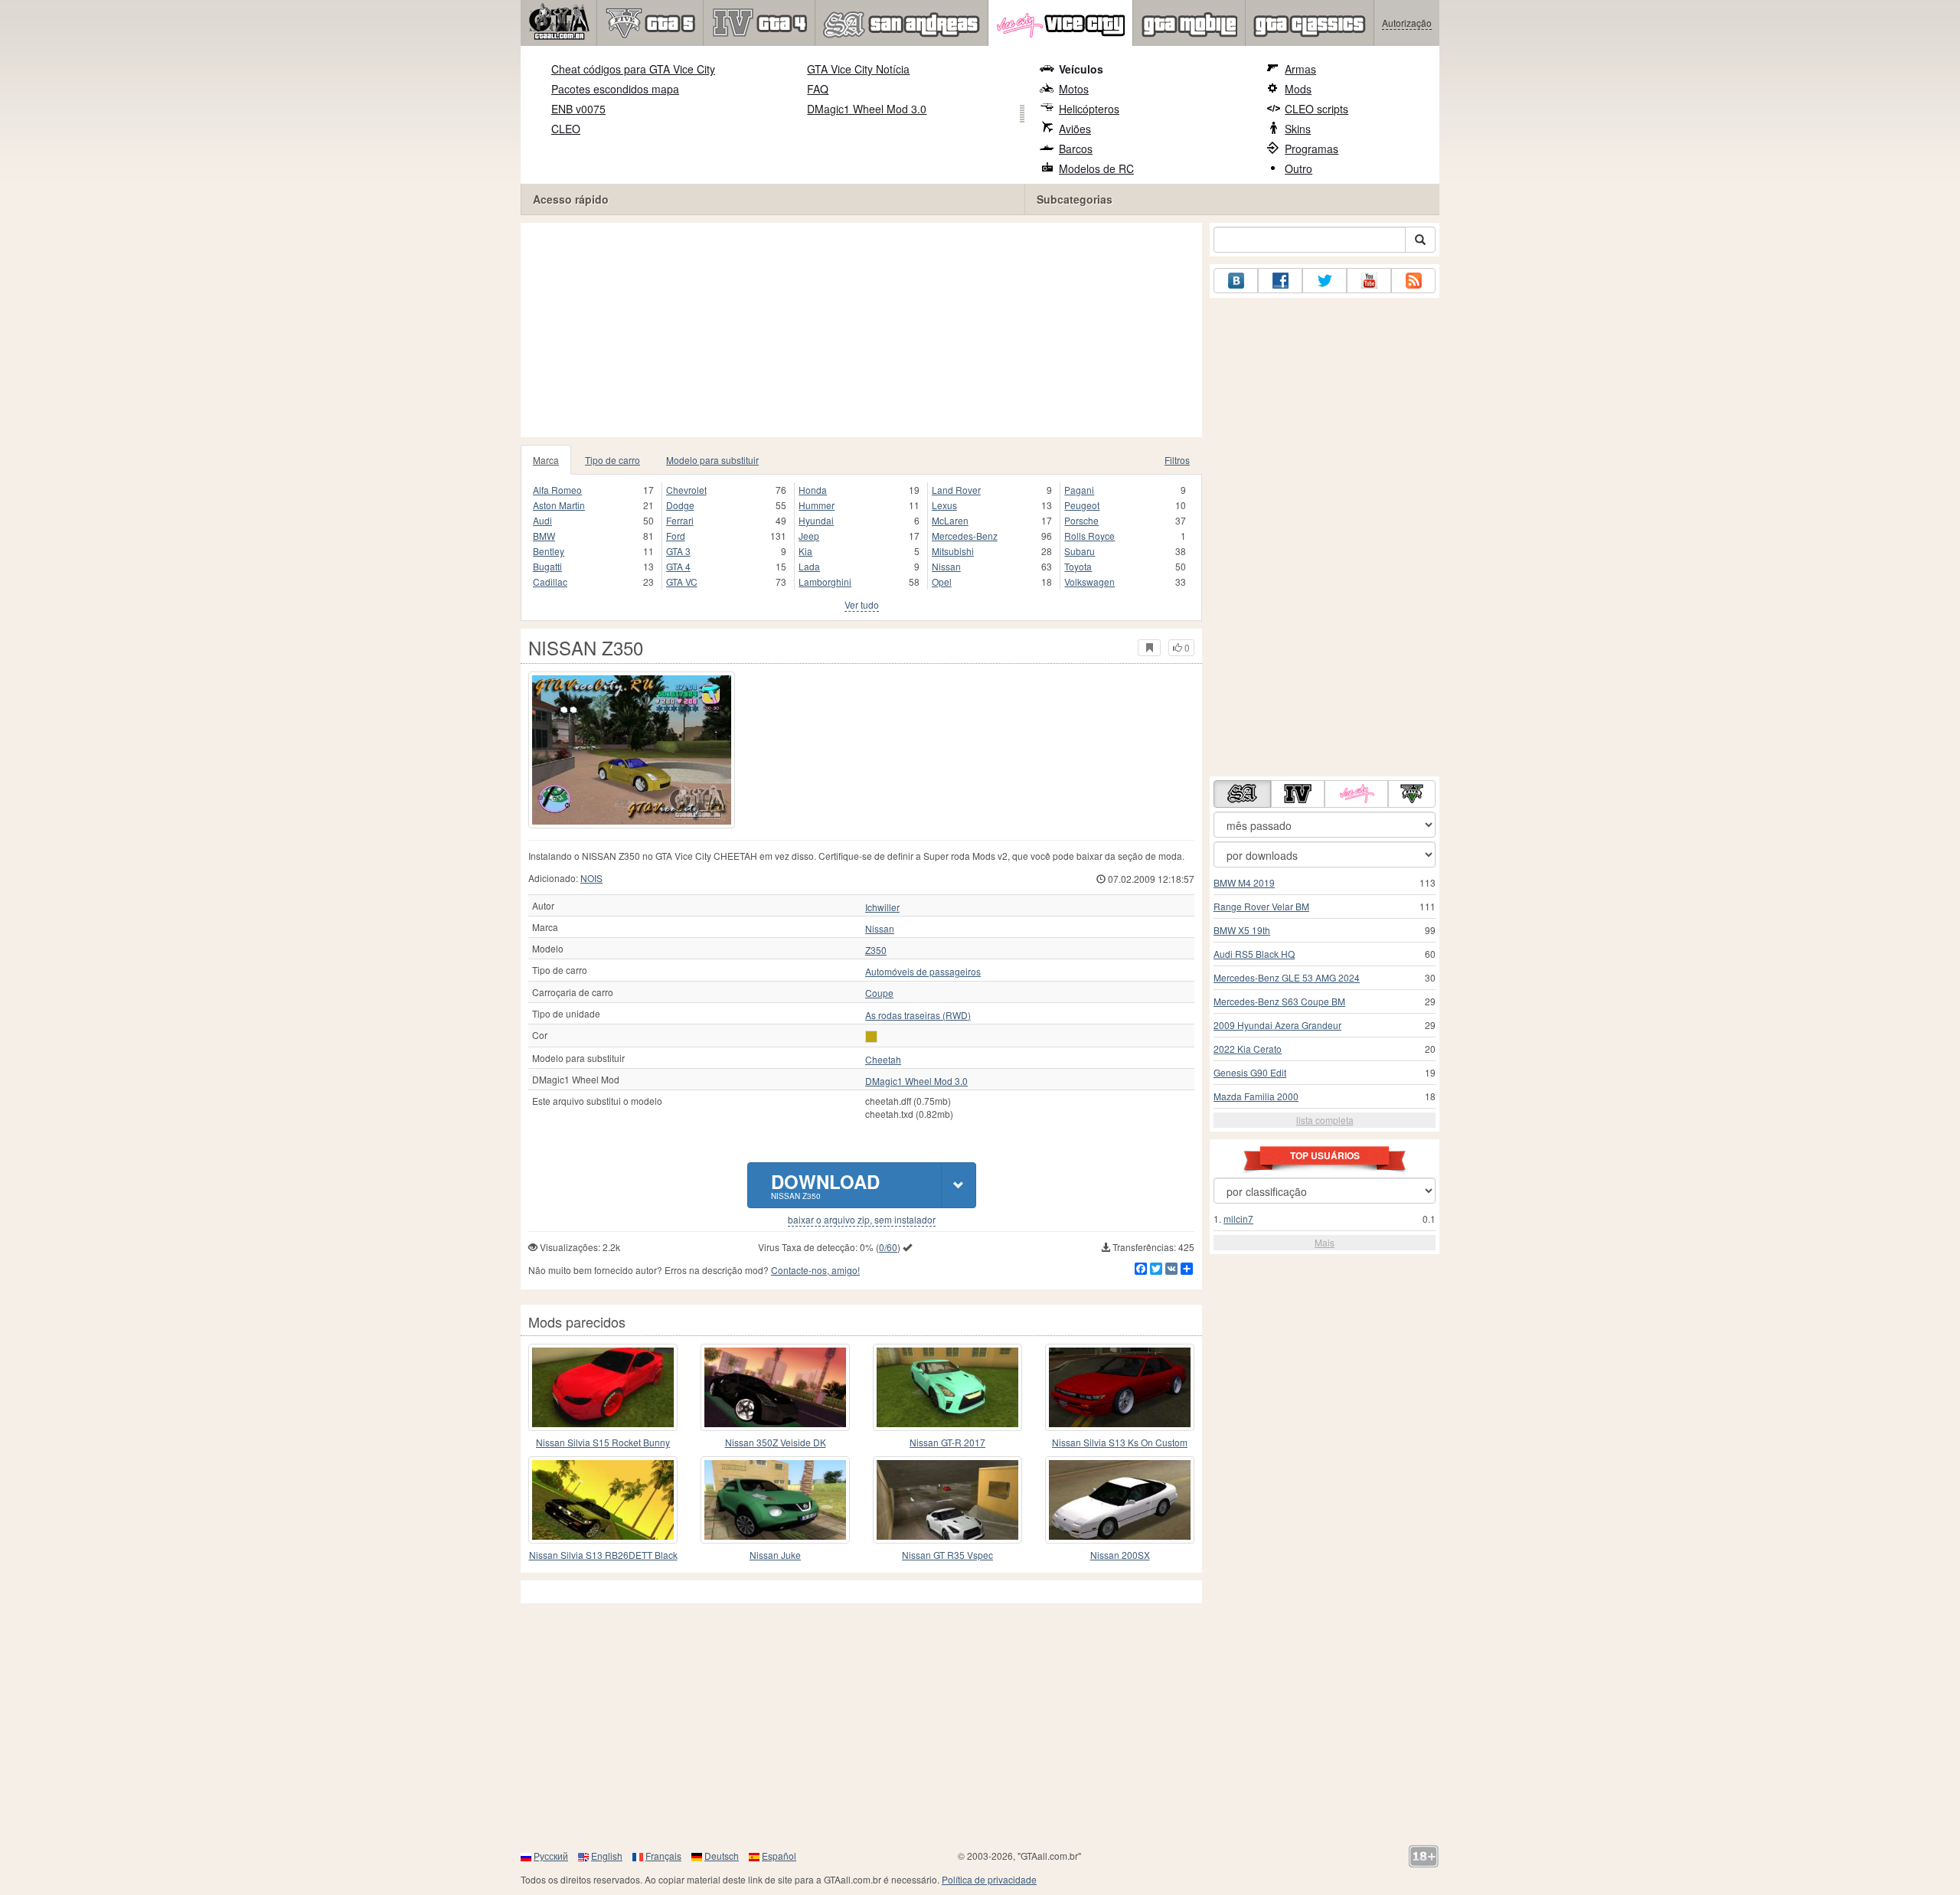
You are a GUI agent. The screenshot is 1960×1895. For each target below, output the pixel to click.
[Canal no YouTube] (1369, 281)
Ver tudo (862, 604)
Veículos (1081, 69)
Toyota (1078, 566)
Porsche (1081, 520)
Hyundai (816, 520)
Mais (1325, 1242)
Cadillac (550, 582)
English (607, 1856)
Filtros (1177, 460)
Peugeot (1082, 505)
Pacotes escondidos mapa (615, 89)
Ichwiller (882, 907)
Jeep (809, 536)
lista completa (1325, 1120)
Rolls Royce (1089, 536)
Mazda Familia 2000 (1256, 1096)
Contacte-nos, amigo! (815, 1270)
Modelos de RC (1096, 168)
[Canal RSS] (1413, 281)
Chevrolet (686, 490)
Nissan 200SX (1120, 1555)
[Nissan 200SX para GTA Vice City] (1120, 1500)
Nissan (946, 566)
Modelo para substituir (712, 460)
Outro (1298, 168)
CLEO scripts (1316, 109)
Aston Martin (559, 505)
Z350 (876, 950)
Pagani (1079, 490)
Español (779, 1856)
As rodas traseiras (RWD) (918, 1015)
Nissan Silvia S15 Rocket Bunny (603, 1442)
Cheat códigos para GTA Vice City (633, 69)
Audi (542, 520)
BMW (544, 536)
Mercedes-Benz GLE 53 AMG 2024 (1287, 977)
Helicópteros (1089, 109)
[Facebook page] (1280, 281)
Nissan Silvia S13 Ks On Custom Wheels (1120, 1443)
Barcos (1076, 149)
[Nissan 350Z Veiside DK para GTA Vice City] (775, 1387)
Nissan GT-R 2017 (947, 1442)
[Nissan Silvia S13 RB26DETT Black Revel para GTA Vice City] (603, 1500)
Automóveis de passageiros (923, 972)
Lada (809, 566)
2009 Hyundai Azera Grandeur (1277, 1025)
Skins (1298, 129)
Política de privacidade (989, 1879)
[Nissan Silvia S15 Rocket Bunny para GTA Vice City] (603, 1387)
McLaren (950, 520)
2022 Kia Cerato (1248, 1049)
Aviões (1075, 129)
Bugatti (547, 566)
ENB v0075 (578, 109)
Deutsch (722, 1856)
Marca (546, 460)
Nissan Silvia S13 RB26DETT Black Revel (603, 1555)
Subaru (1080, 551)
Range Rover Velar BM (1261, 906)
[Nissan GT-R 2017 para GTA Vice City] (947, 1387)
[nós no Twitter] (1325, 281)
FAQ (818, 89)
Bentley (549, 551)
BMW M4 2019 (1244, 882)
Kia (805, 551)
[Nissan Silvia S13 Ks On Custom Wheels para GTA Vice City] (1120, 1387)
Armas (1300, 69)
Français (663, 1856)
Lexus (944, 505)
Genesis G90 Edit (1250, 1072)
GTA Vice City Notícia (858, 69)
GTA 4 (678, 566)
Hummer (817, 505)
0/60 (888, 1247)
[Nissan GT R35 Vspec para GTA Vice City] (947, 1500)
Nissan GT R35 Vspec (947, 1555)
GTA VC (682, 582)
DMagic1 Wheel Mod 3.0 (867, 109)
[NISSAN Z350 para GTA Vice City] (632, 750)
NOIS (591, 878)
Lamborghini (825, 582)
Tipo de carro (612, 460)
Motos (1074, 89)
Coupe (879, 993)
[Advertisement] (861, 330)
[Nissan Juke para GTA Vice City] (775, 1500)
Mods (1298, 89)
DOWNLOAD (825, 1185)
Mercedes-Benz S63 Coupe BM (1279, 1001)
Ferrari (680, 520)
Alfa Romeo (557, 490)
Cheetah (883, 1060)
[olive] (871, 1037)
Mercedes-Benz (965, 536)
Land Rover (956, 490)
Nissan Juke (775, 1555)
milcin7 (1238, 1219)
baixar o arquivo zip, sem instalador (862, 1220)
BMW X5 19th (1242, 930)
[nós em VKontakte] (1236, 281)
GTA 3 (678, 551)
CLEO (566, 129)
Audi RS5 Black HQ (1254, 954)
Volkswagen (1089, 582)
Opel (942, 582)
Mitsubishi (953, 551)
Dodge (680, 505)
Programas (1312, 149)
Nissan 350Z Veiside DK (776, 1442)
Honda (813, 490)
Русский (551, 1856)
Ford (676, 536)
